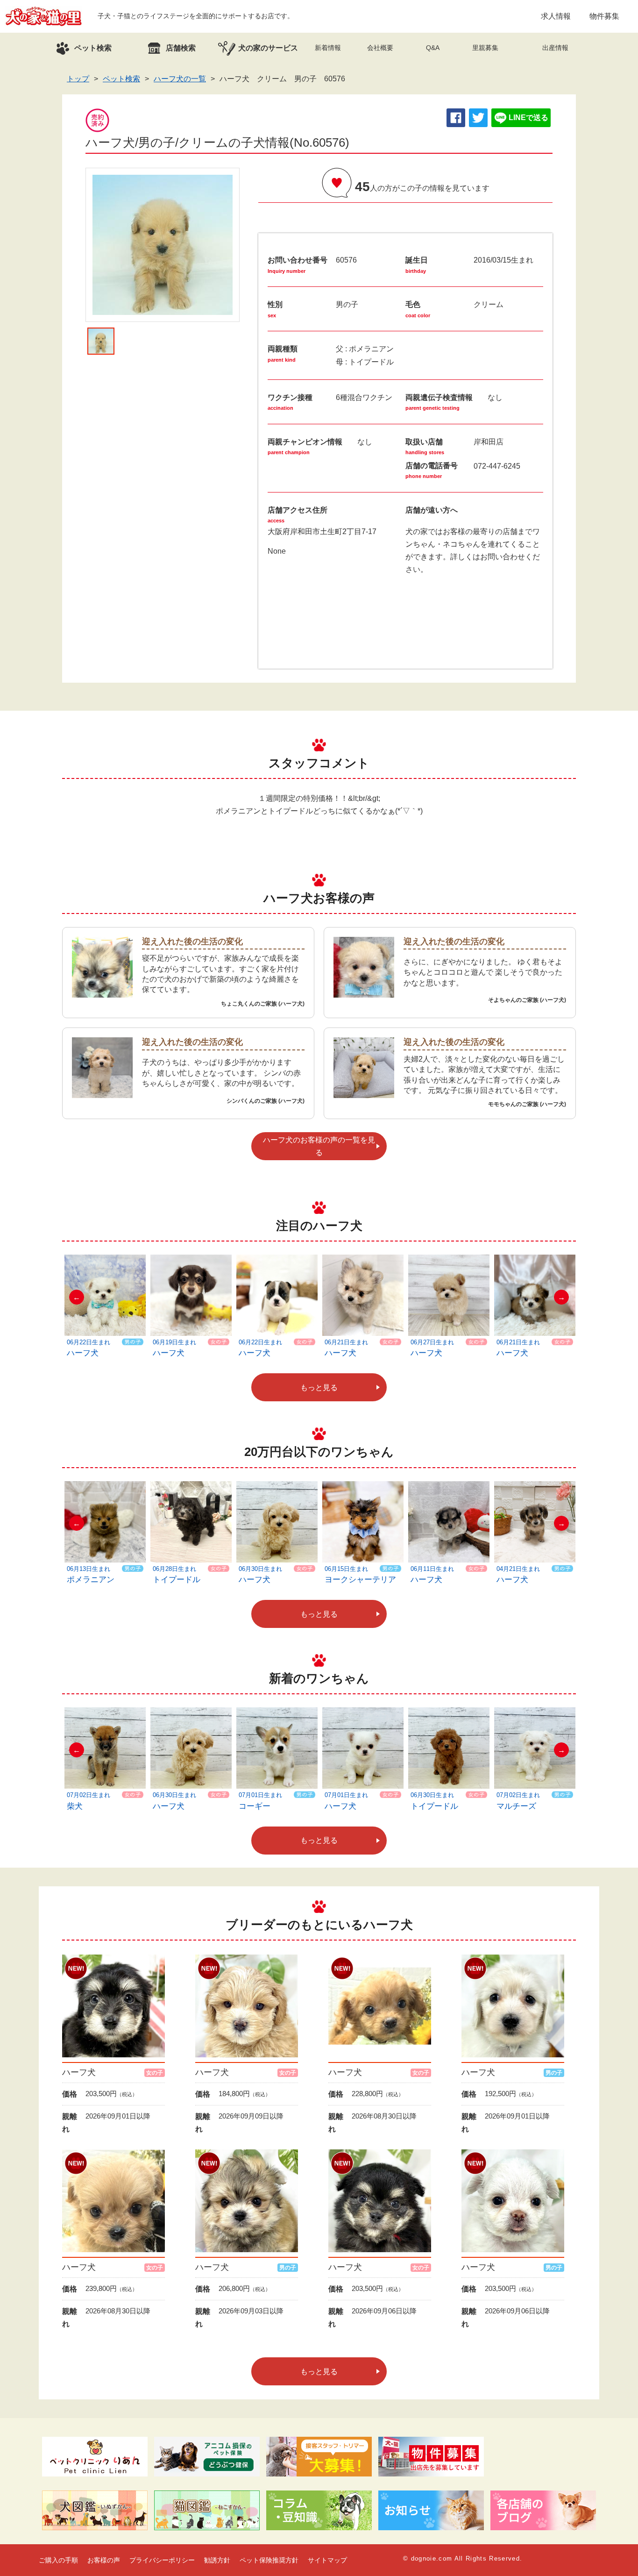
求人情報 (556, 16)
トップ (78, 79)
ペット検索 (121, 79)
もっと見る (319, 1388)
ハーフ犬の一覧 (180, 79)
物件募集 (604, 16)
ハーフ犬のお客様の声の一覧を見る (319, 1146)
